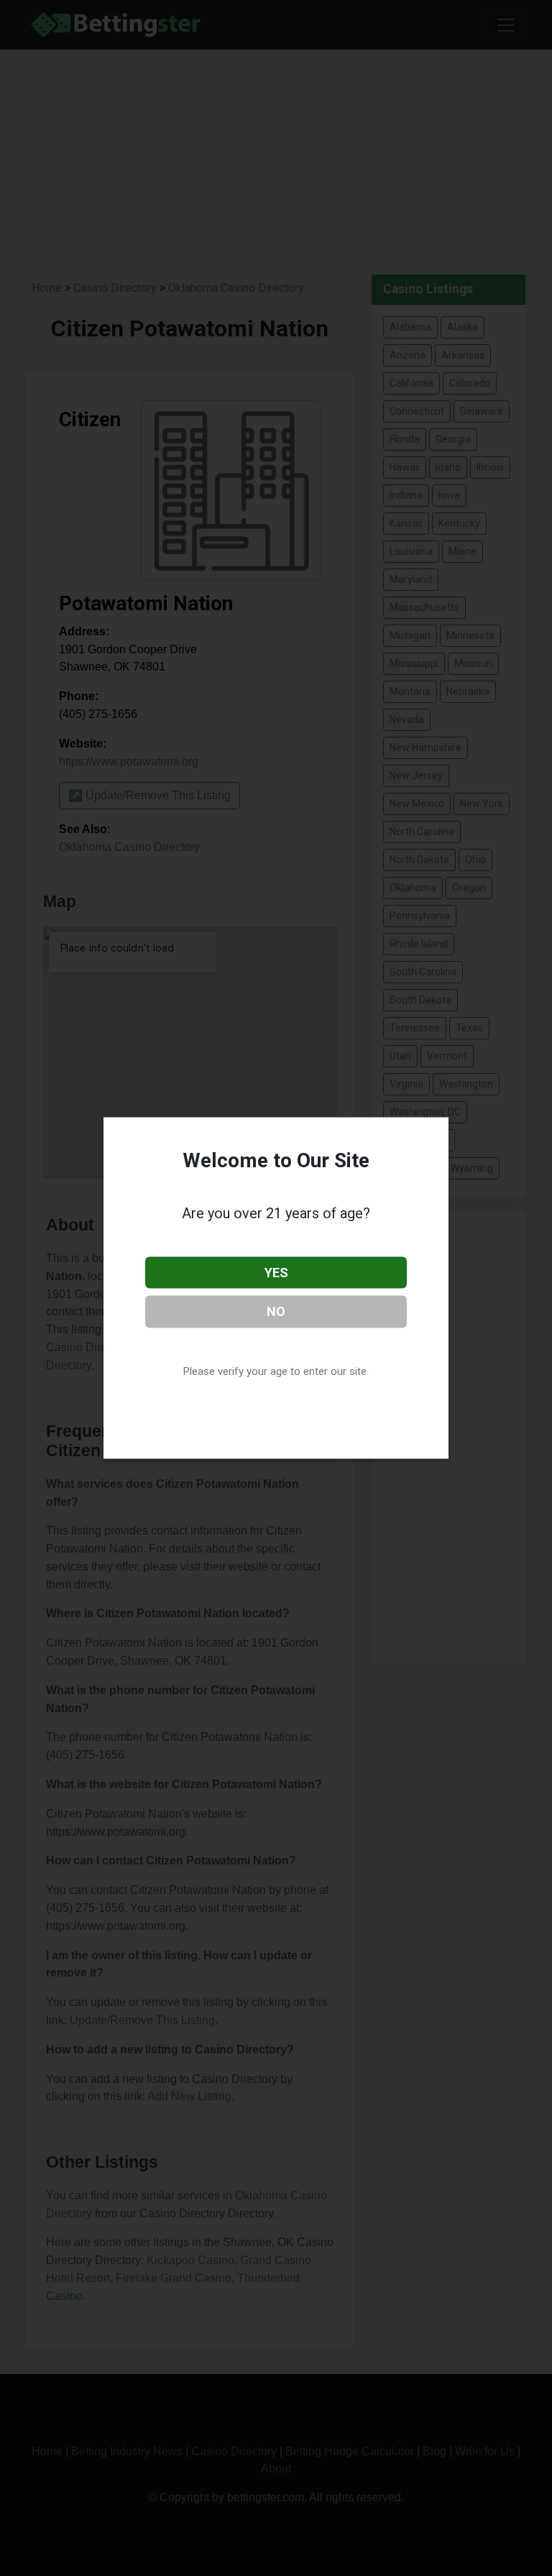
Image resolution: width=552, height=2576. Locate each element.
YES (276, 1272)
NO (276, 1311)
